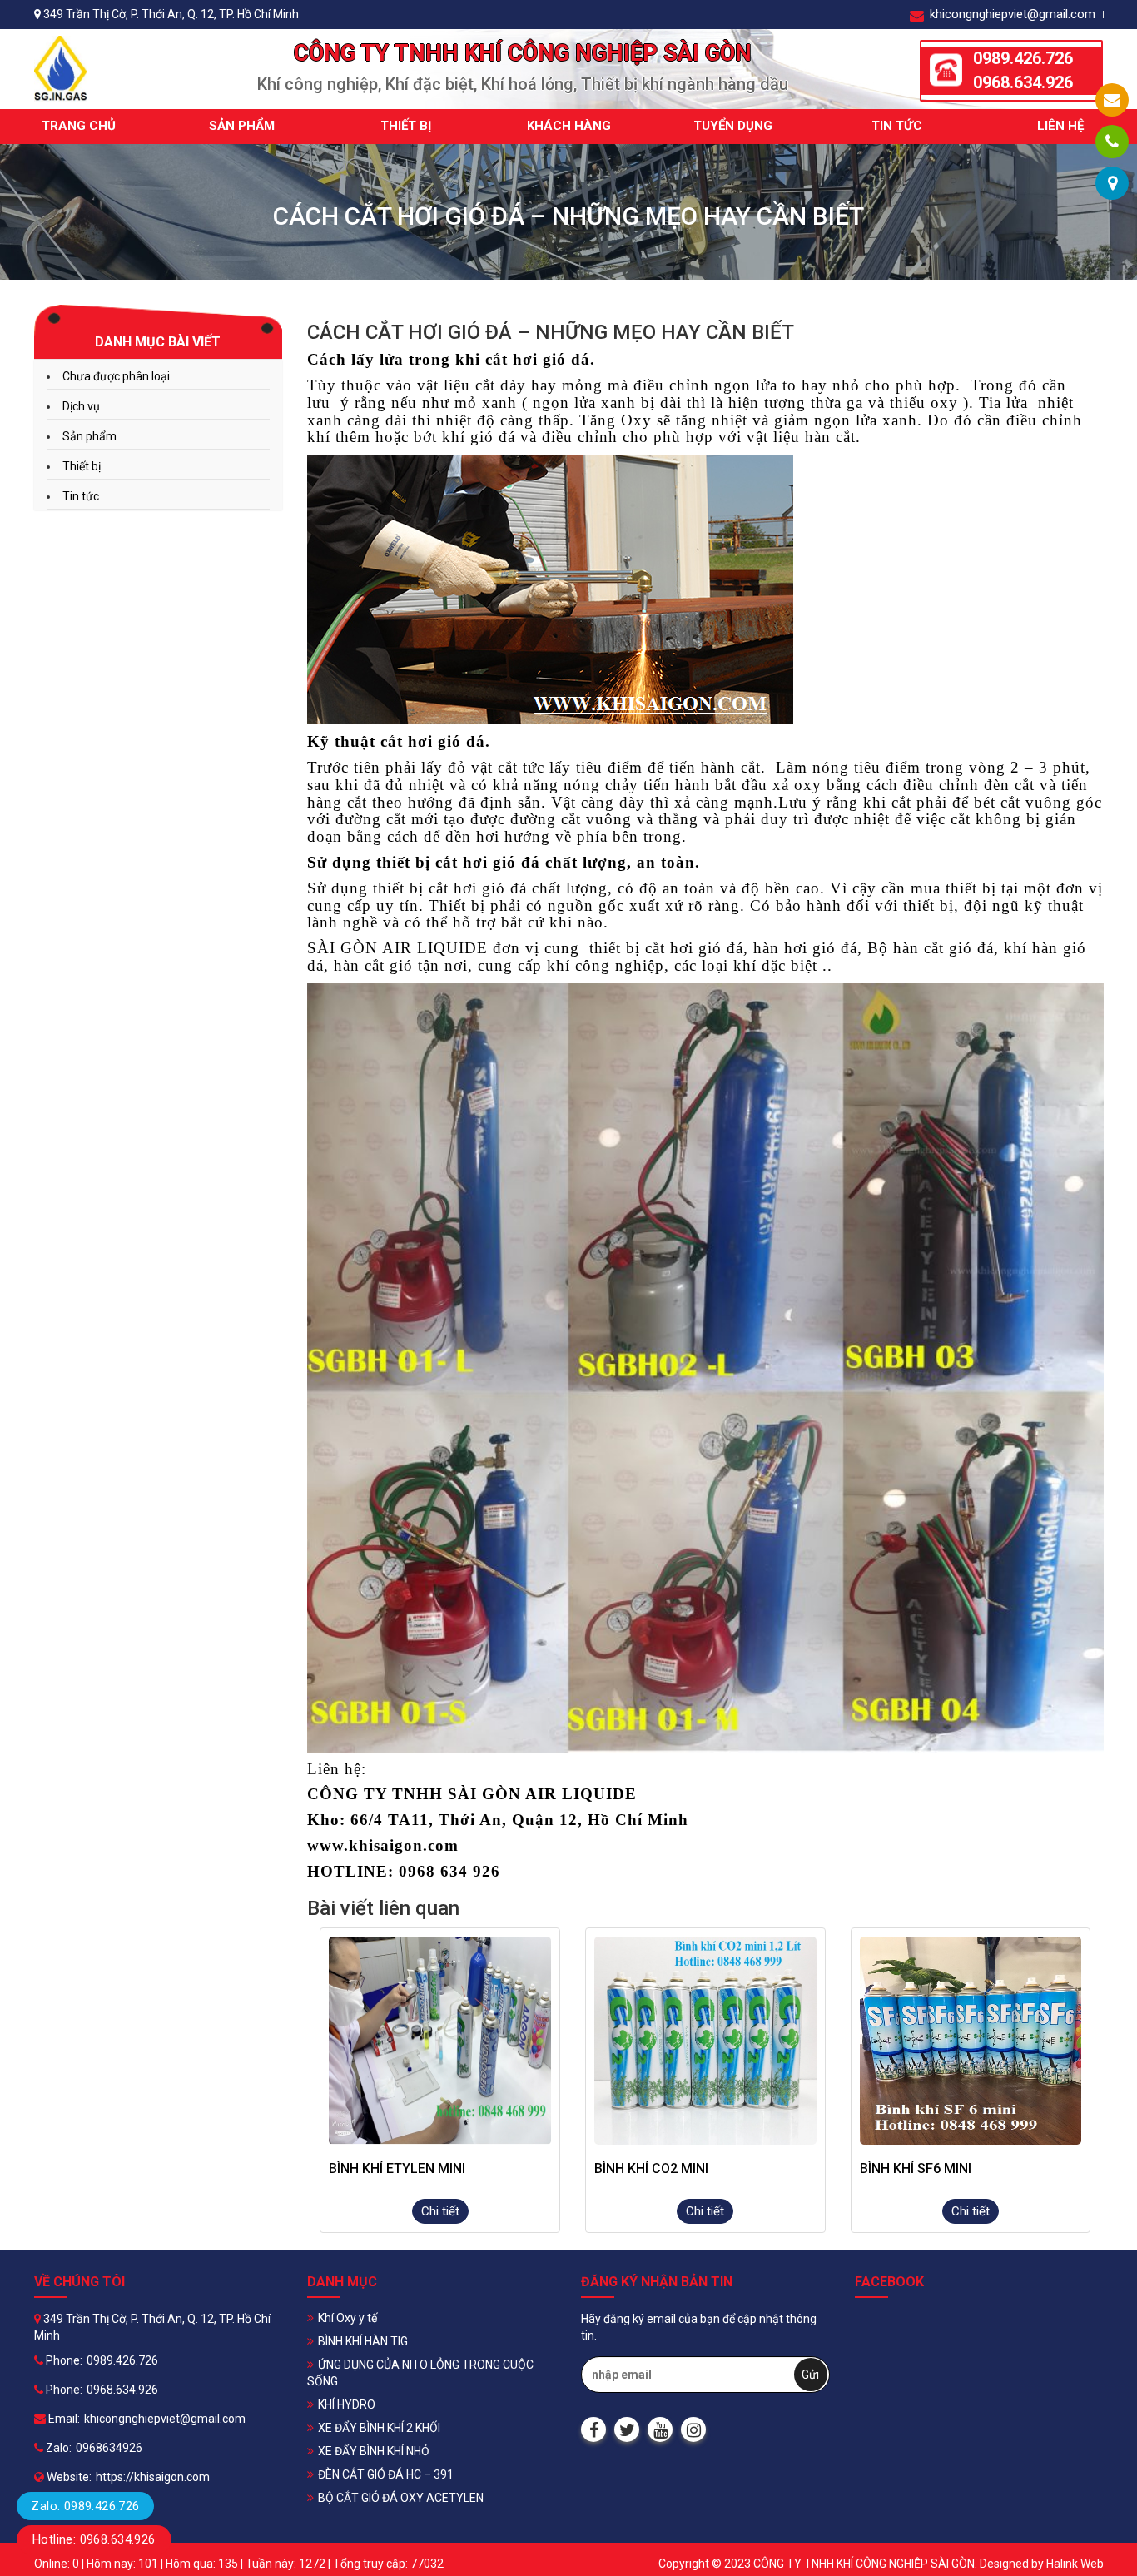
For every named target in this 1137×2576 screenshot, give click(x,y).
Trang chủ (79, 126)
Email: (63, 2419)
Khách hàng (569, 126)
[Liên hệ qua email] (1112, 100)
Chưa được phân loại (116, 376)
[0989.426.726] (1112, 142)
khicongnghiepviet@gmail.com (1011, 14)
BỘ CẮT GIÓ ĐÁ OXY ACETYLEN (401, 2498)
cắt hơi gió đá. (540, 359)
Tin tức (897, 126)
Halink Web (1075, 2564)
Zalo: (57, 2448)
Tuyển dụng (733, 126)
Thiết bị (406, 126)
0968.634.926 (1023, 82)
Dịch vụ (81, 406)
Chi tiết (440, 2211)
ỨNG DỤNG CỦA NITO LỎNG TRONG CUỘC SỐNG (420, 2373)
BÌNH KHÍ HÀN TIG (363, 2341)
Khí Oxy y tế (348, 2318)
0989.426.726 (1023, 58)
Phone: (63, 2360)
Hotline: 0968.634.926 (94, 2539)
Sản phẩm (242, 126)
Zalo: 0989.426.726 (85, 2506)
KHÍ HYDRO (347, 2404)
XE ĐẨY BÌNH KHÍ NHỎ (374, 2451)
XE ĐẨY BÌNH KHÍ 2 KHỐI (379, 2428)
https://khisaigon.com (153, 2477)
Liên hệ (1060, 126)
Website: (68, 2477)
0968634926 (109, 2448)
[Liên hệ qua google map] (1112, 183)
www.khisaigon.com (383, 1845)
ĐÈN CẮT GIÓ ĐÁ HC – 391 (386, 2474)
